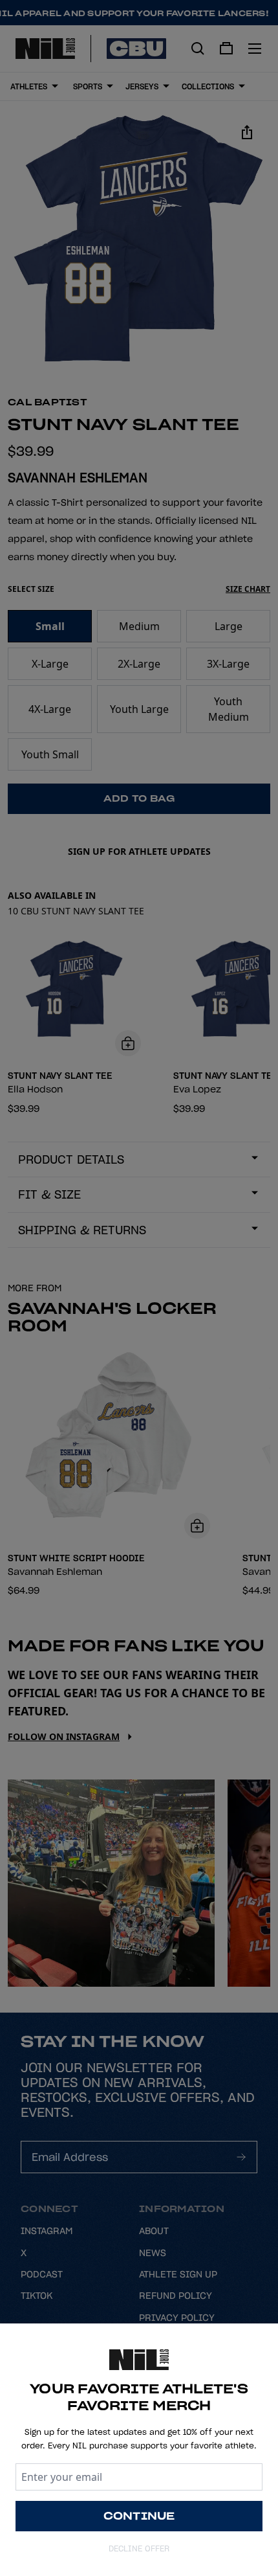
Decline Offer (139, 2548)
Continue (139, 2516)
